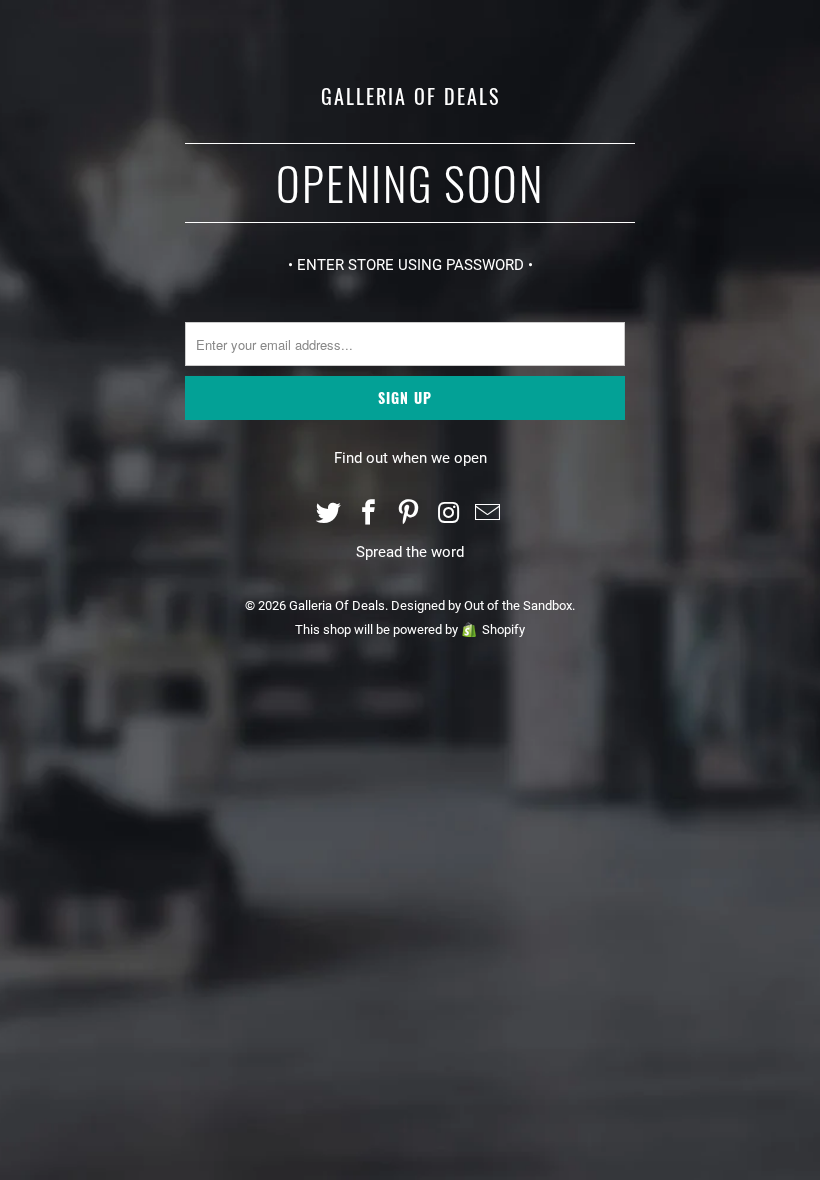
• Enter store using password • (410, 265)
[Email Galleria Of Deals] (489, 514)
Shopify (503, 629)
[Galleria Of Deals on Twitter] (330, 514)
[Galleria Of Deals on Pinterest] (409, 514)
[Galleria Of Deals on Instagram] (449, 514)
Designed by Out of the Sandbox (481, 605)
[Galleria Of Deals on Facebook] (369, 514)
